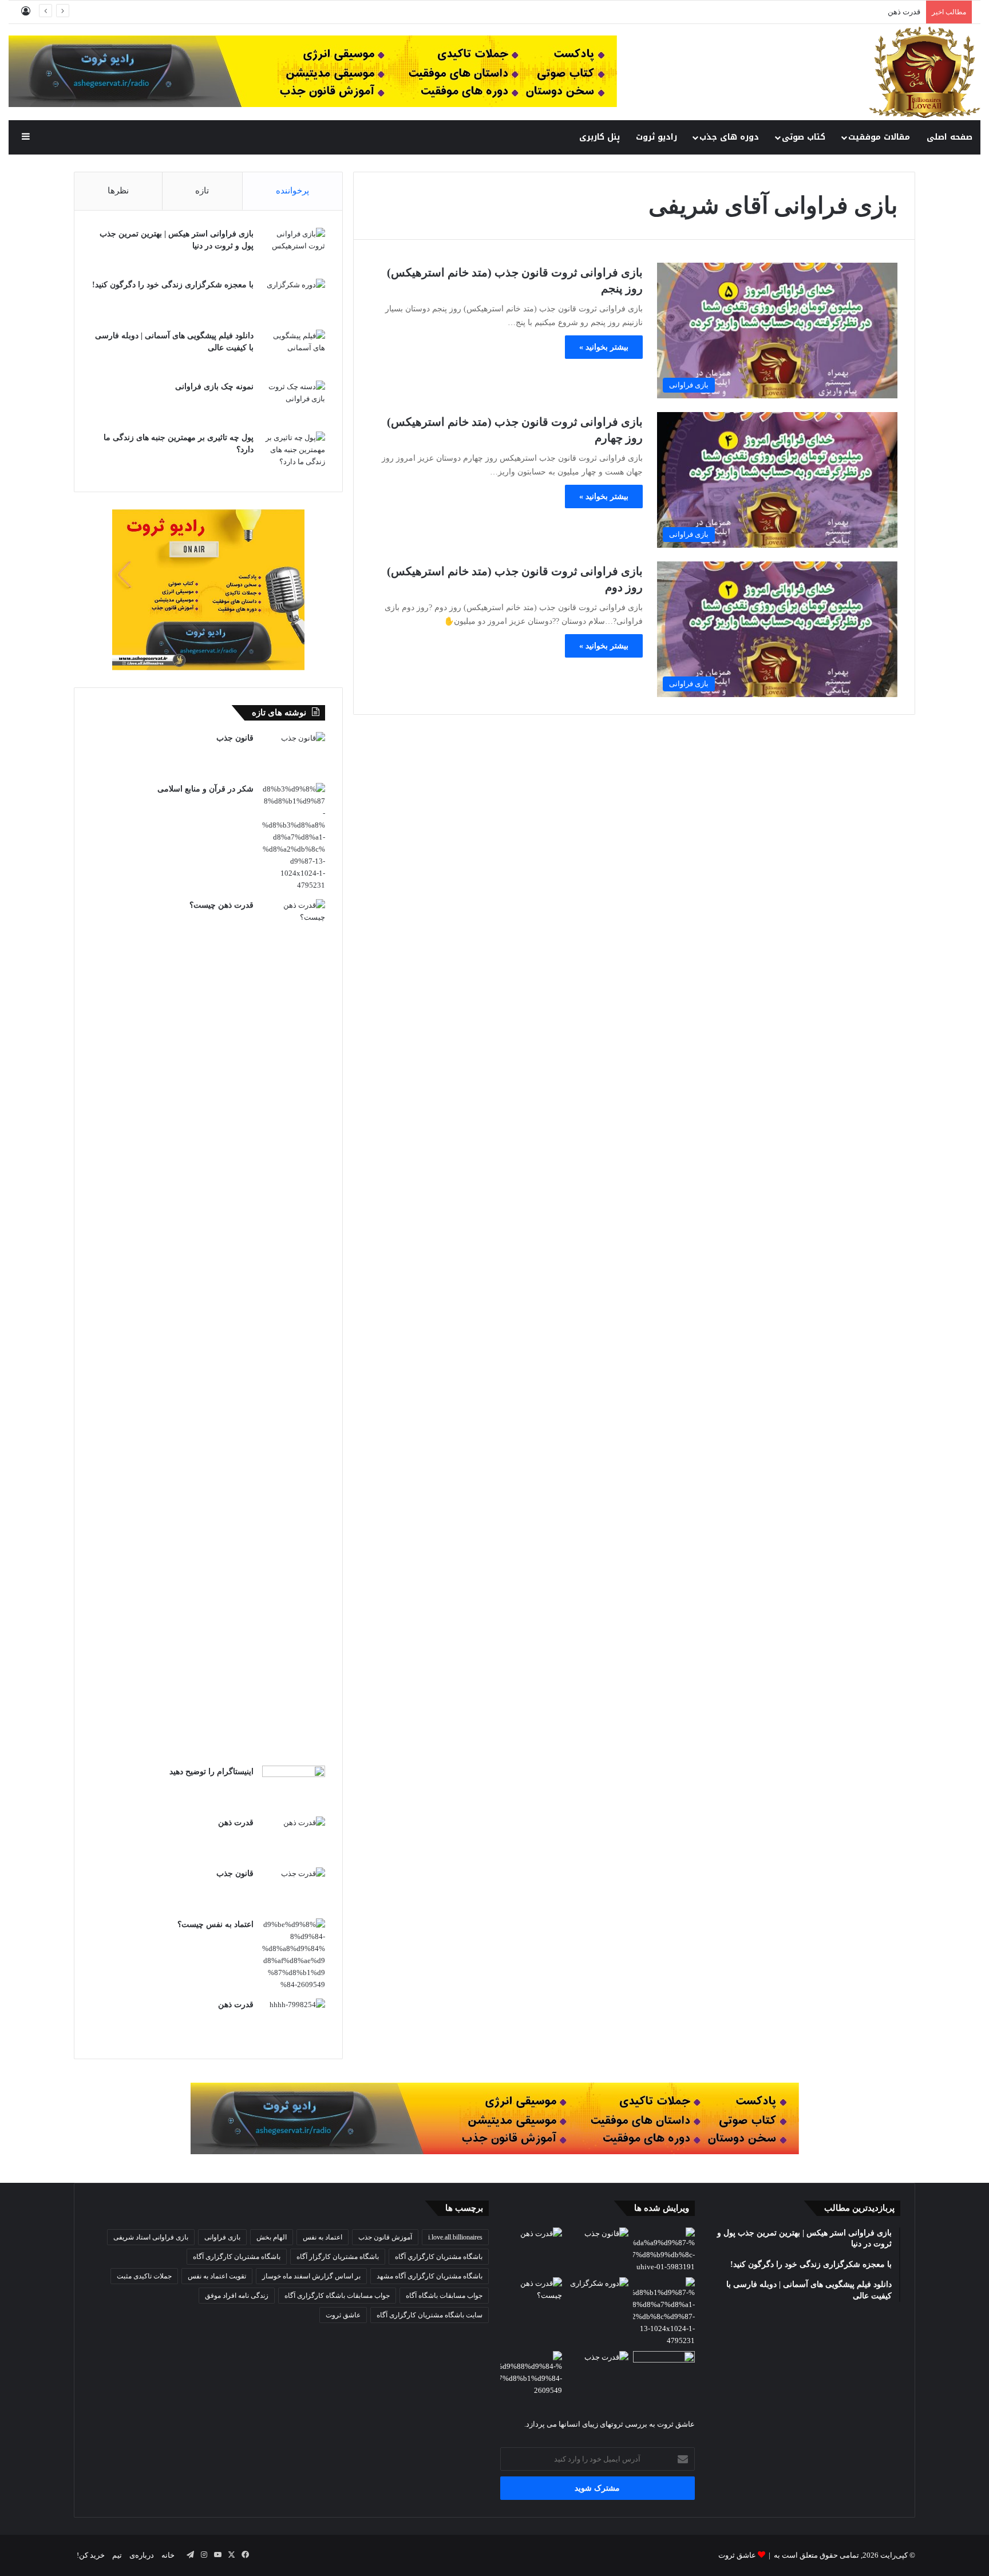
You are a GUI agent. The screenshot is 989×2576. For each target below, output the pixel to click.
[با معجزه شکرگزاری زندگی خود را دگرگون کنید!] (294, 300)
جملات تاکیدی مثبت (144, 2276)
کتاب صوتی (804, 137)
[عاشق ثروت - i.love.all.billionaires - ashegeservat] (925, 72)
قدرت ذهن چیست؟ (221, 905)
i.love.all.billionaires (455, 2237)
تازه (202, 191)
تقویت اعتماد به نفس (217, 2276)
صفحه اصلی (950, 137)
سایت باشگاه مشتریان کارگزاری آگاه (430, 2315)
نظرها (118, 191)
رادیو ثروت (656, 137)
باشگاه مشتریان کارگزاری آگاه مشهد (430, 2276)
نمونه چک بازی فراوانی (214, 387)
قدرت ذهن (236, 1823)
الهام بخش (272, 2237)
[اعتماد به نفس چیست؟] (294, 1954)
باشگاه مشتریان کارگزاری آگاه (237, 2257)
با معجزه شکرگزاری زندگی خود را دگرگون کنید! (173, 285)
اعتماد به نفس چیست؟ (215, 1924)
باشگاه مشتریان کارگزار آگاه (338, 2257)
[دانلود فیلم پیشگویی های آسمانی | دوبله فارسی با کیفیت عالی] (294, 351)
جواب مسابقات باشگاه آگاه (444, 2296)
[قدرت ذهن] (294, 1838)
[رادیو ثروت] (495, 2117)
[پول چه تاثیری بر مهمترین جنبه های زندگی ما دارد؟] (294, 453)
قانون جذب (903, 12)
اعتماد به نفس (323, 2237)
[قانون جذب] (294, 753)
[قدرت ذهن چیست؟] (294, 1328)
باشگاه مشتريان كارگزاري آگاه (439, 2257)
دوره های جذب (729, 137)
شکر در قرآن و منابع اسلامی (205, 789)
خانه (168, 2555)
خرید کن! (91, 2555)
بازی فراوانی (222, 2237)
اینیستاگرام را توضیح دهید (211, 1772)
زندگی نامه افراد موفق (237, 2296)
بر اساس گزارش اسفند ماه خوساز (311, 2276)
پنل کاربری (600, 137)
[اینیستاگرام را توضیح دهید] (294, 1787)
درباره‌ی (142, 2555)
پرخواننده (292, 191)
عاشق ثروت (343, 2315)
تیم (117, 2555)
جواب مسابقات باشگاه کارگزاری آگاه (337, 2296)
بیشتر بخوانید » (604, 347)
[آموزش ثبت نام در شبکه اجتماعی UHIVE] (664, 2250)
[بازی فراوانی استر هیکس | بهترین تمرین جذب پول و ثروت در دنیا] (294, 249)
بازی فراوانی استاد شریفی (151, 2237)
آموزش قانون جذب (385, 2237)
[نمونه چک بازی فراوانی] (294, 402)
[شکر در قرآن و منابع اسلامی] (294, 837)
